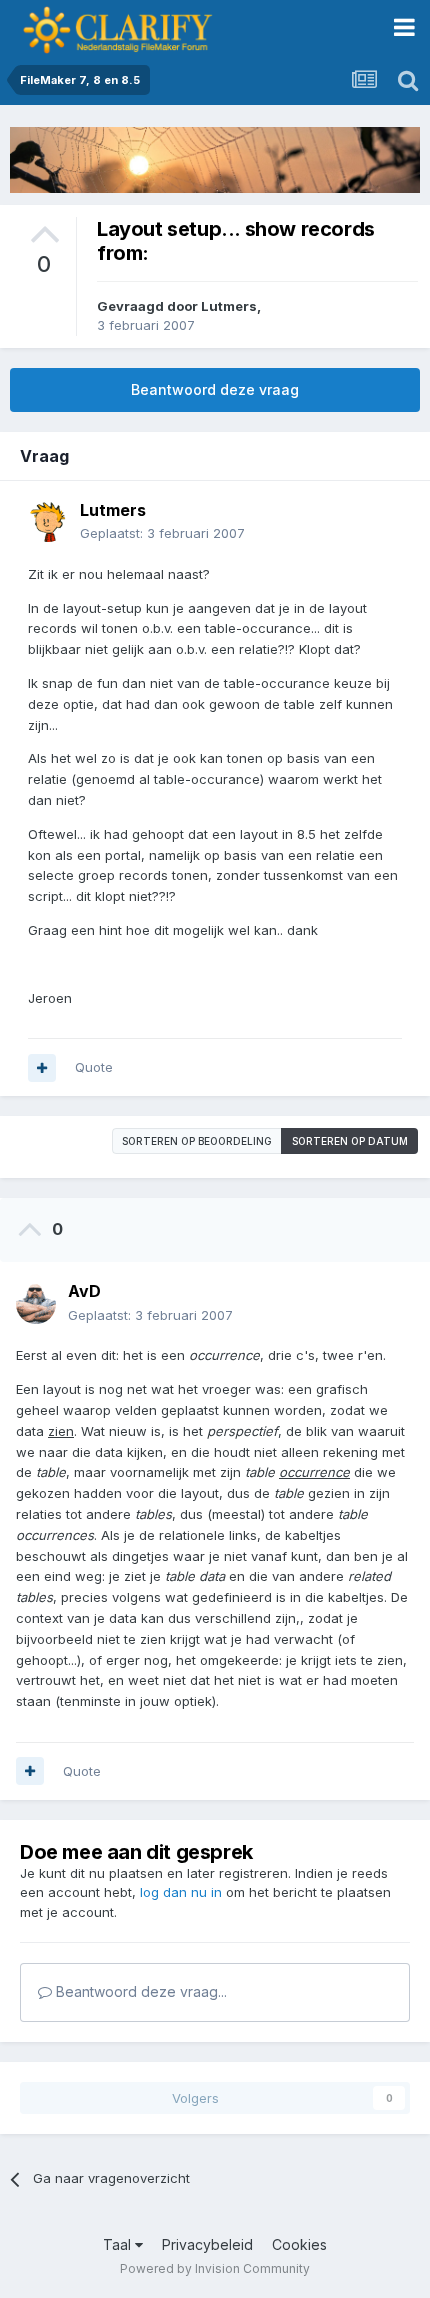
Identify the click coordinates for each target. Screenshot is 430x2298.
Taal (119, 2244)
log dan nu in (181, 1892)
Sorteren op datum (350, 1141)
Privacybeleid (207, 2244)
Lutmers (229, 306)
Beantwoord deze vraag (215, 389)
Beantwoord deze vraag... (139, 1991)
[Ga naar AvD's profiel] (36, 1304)
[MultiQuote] (42, 1068)
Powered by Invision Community (215, 2268)
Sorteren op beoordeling (197, 1141)
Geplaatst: (162, 533)
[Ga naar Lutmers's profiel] (48, 522)
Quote (94, 1067)
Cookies (299, 2244)
